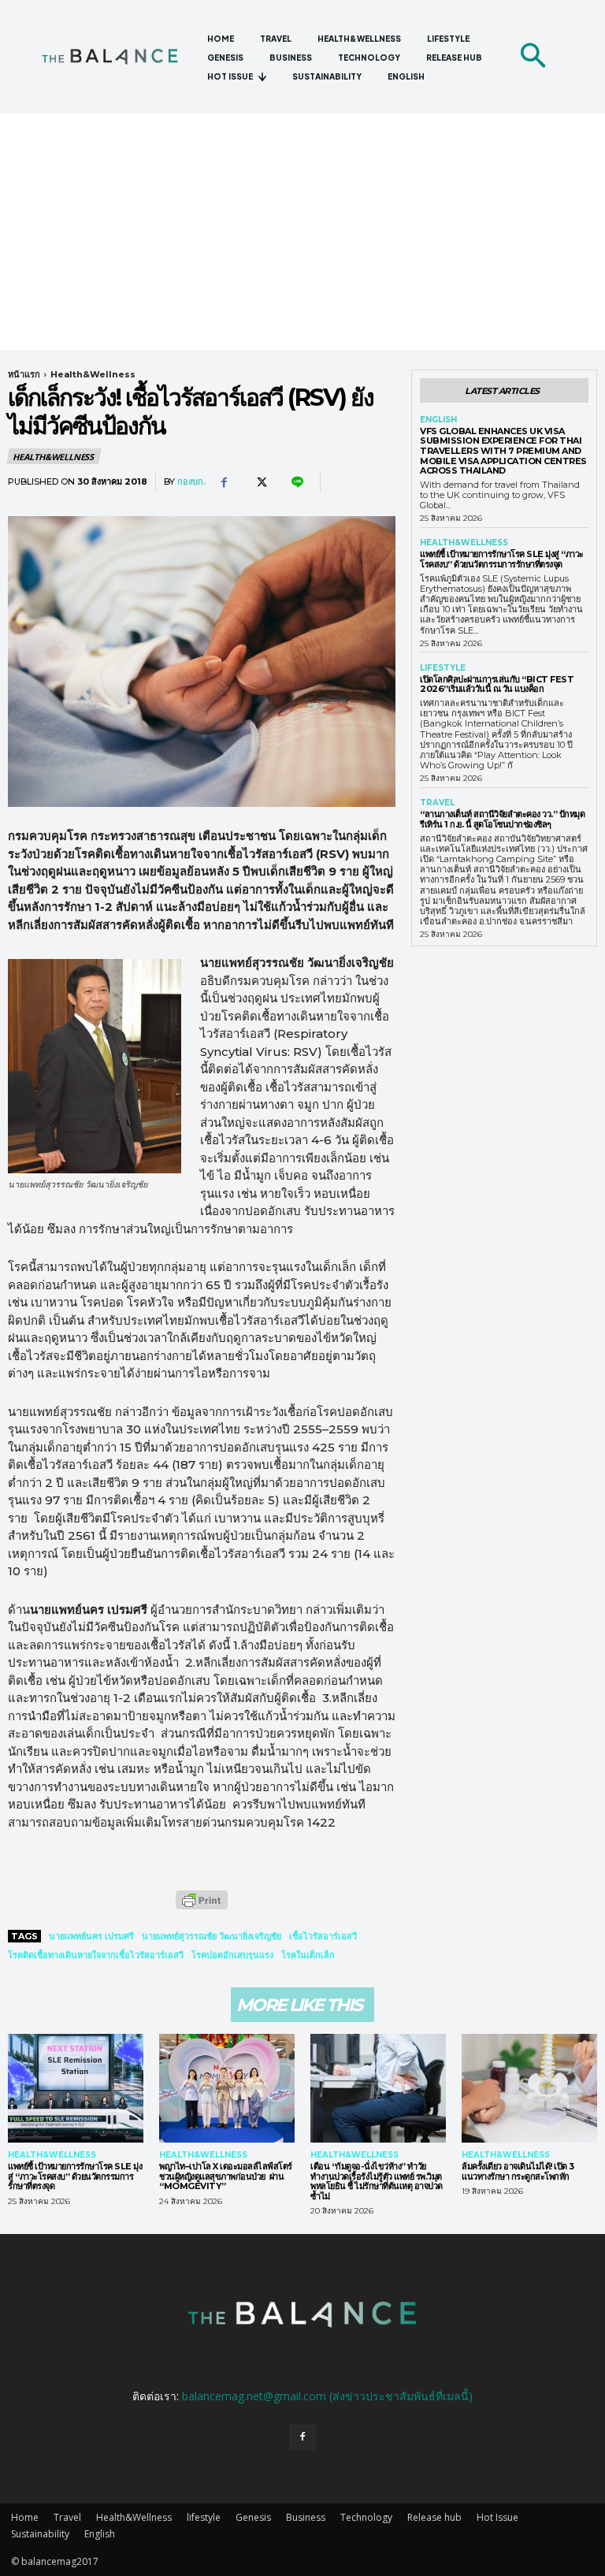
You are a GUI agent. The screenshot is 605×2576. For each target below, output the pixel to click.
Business (306, 2517)
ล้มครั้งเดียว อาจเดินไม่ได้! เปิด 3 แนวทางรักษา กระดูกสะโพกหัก (518, 2171)
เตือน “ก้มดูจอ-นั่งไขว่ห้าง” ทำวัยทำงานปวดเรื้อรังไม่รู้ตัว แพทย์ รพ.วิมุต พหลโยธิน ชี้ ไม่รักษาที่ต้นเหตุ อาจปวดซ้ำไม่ (377, 2181)
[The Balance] (118, 56)
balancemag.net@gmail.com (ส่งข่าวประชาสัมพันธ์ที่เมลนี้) (327, 2396)
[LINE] (296, 482)
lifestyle (443, 668)
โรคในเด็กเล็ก (308, 1955)
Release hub (434, 2517)
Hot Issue (497, 2517)
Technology (366, 2517)
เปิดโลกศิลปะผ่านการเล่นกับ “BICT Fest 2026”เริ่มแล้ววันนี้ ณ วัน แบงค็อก (497, 684)
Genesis (253, 2517)
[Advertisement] (302, 232)
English (438, 420)
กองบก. (191, 482)
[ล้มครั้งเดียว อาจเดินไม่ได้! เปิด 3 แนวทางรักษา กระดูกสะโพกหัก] (529, 2088)
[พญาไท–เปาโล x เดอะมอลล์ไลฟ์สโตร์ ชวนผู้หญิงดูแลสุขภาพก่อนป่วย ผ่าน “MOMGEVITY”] (227, 2088)
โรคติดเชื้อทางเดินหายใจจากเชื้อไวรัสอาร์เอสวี (96, 1955)
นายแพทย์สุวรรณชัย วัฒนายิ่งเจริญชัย (212, 1936)
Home (25, 2517)
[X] (260, 482)
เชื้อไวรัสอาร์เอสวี (323, 1936)
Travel (437, 803)
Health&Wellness (93, 374)
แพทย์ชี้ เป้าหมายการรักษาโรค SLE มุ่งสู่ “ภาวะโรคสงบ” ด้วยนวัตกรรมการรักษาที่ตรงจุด (502, 559)
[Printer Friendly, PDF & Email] (202, 1908)
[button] (533, 57)
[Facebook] (224, 482)
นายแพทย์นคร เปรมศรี (91, 1936)
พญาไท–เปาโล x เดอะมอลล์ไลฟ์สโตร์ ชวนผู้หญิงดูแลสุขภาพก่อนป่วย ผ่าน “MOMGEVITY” (226, 2176)
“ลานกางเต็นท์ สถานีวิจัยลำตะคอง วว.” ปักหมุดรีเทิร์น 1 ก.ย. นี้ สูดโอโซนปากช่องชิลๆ (502, 819)
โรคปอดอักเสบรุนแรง (232, 1955)
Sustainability (40, 2534)
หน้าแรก (24, 374)
